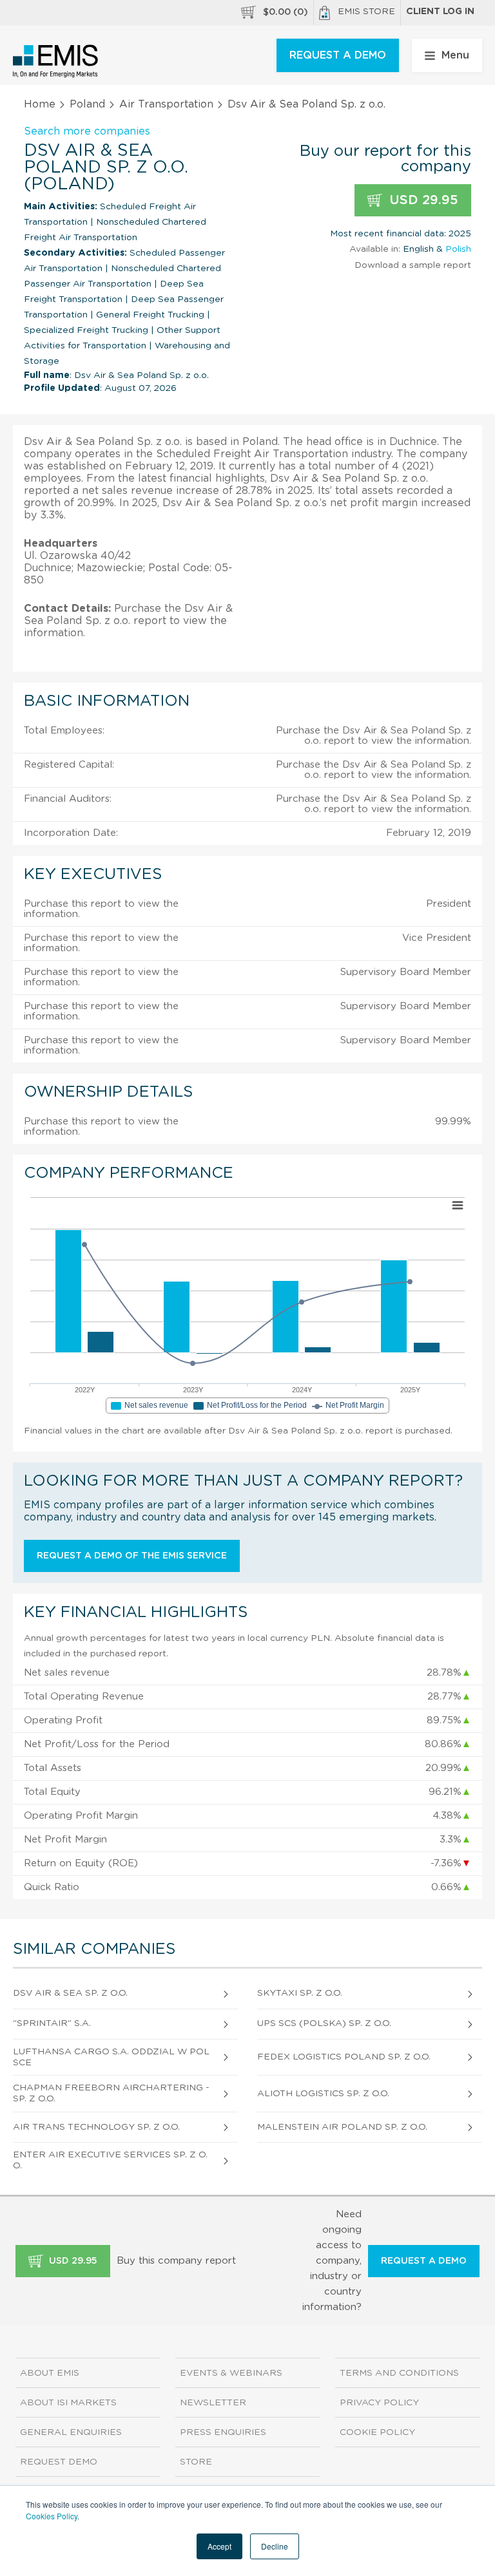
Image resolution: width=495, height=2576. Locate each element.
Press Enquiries (223, 2432)
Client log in (440, 12)
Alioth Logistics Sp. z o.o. (323, 2094)
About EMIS (50, 2373)
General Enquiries (71, 2432)
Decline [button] (275, 2546)
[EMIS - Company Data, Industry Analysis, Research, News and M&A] (56, 61)
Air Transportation (166, 104)
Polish (458, 249)
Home (40, 104)
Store (196, 2462)
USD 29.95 (422, 200)
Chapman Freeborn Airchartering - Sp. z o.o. (111, 2093)
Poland (87, 104)
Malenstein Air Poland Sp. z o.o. (342, 2127)
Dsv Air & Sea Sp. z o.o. (70, 1993)
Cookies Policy (52, 2516)
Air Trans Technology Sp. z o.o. (96, 2127)
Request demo (59, 2462)
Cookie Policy (377, 2432)
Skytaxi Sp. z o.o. (300, 1993)
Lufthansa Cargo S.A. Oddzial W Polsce (111, 2057)
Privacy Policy (379, 2403)
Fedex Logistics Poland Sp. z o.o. (344, 2057)
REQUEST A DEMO (338, 55)
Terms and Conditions (399, 2373)
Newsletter (213, 2403)
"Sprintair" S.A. (52, 2023)
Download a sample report (413, 265)
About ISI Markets (68, 2403)
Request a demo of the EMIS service (132, 1556)
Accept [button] (219, 2546)
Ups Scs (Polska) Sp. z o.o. (324, 2023)
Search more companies (87, 131)
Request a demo (424, 2261)
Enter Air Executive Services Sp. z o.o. (110, 2160)
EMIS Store (366, 12)
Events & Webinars (231, 2373)
